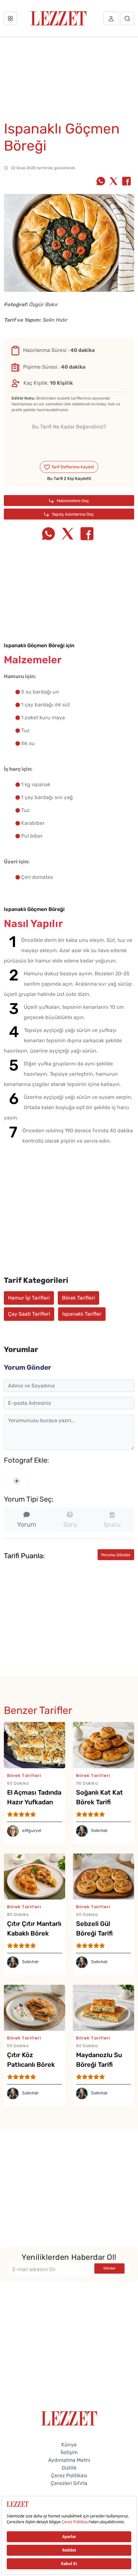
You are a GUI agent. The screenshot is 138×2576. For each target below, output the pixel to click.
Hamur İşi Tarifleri (29, 1298)
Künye (69, 2445)
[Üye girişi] (111, 18)
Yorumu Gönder (116, 1555)
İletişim (69, 2452)
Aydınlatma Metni (69, 2460)
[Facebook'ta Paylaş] (126, 182)
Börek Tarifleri (78, 1298)
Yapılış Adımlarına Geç (72, 514)
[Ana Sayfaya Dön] (69, 2418)
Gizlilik (69, 2468)
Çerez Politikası (69, 2475)
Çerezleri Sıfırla (69, 2483)
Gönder (109, 2268)
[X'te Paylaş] (114, 182)
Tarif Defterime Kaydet (72, 467)
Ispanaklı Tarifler (82, 1314)
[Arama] (127, 18)
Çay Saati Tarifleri (29, 1314)
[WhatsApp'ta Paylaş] (101, 182)
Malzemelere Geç (72, 501)
